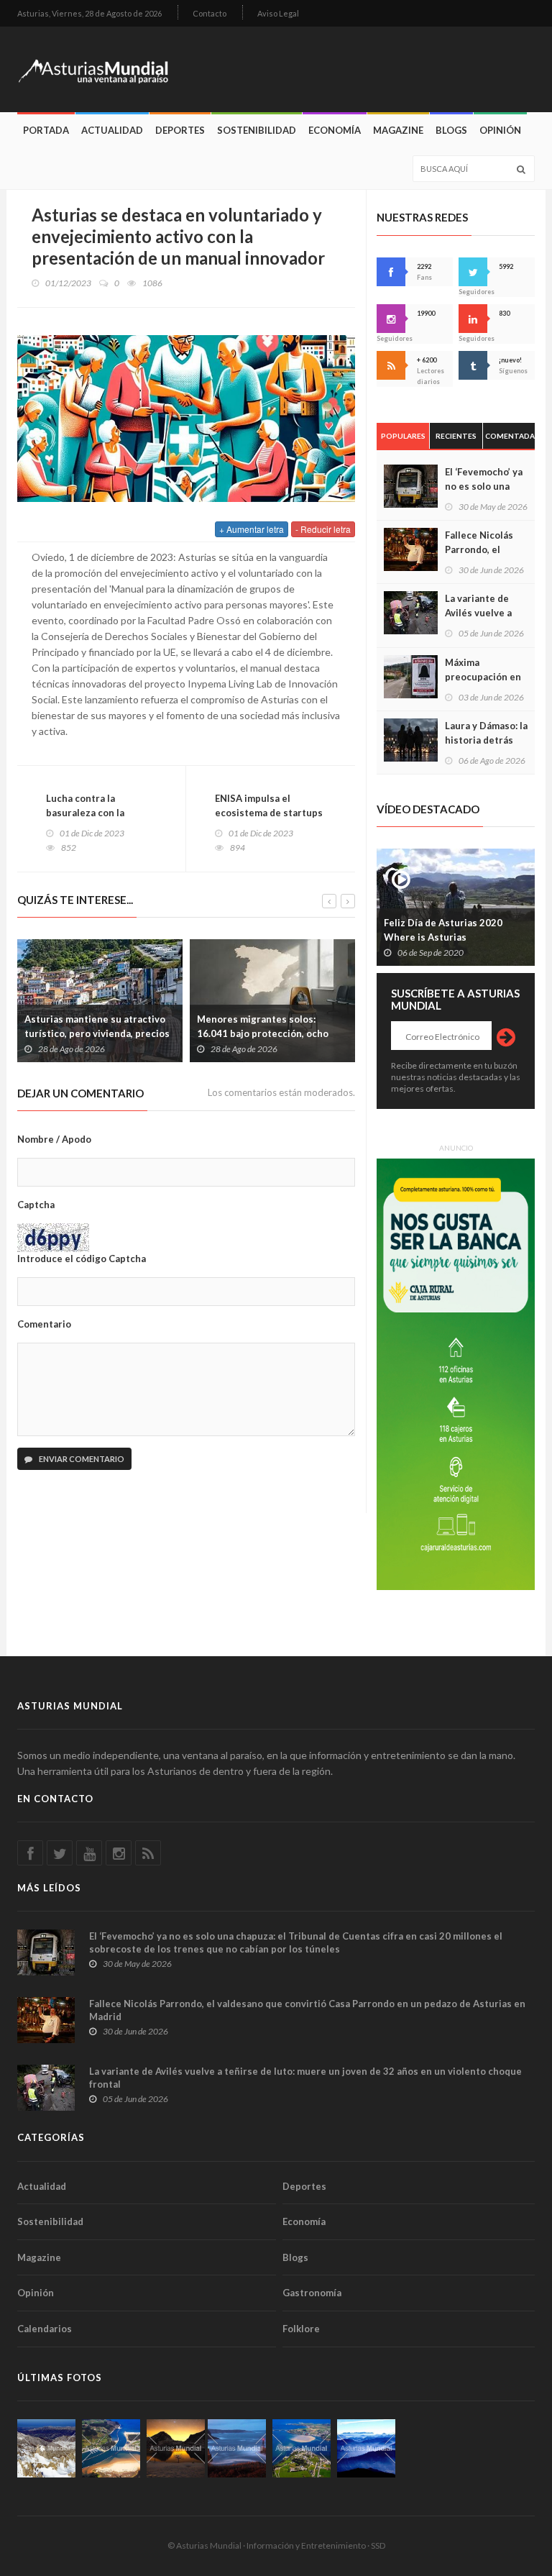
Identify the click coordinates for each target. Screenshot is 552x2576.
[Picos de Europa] (366, 2448)
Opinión (500, 130)
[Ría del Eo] (302, 2448)
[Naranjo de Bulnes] (46, 2448)
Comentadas (510, 436)
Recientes (456, 436)
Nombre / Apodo (54, 1139)
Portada (46, 130)
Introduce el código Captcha (82, 1259)
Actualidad (112, 130)
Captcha (36, 1205)
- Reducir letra (323, 529)
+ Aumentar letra (252, 529)
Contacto (210, 13)
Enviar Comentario (81, 1459)
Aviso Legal (278, 13)
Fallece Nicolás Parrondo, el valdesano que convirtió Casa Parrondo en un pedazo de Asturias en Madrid (307, 2010)
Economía (335, 130)
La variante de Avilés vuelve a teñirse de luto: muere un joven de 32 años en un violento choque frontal (305, 2078)
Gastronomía (312, 2293)
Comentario (44, 1324)
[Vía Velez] (237, 2448)
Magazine (398, 130)
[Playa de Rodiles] (111, 2448)
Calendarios (45, 2329)
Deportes (180, 130)
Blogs (451, 130)
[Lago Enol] (176, 2448)
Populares (403, 436)
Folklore (301, 2329)
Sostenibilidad (257, 130)
